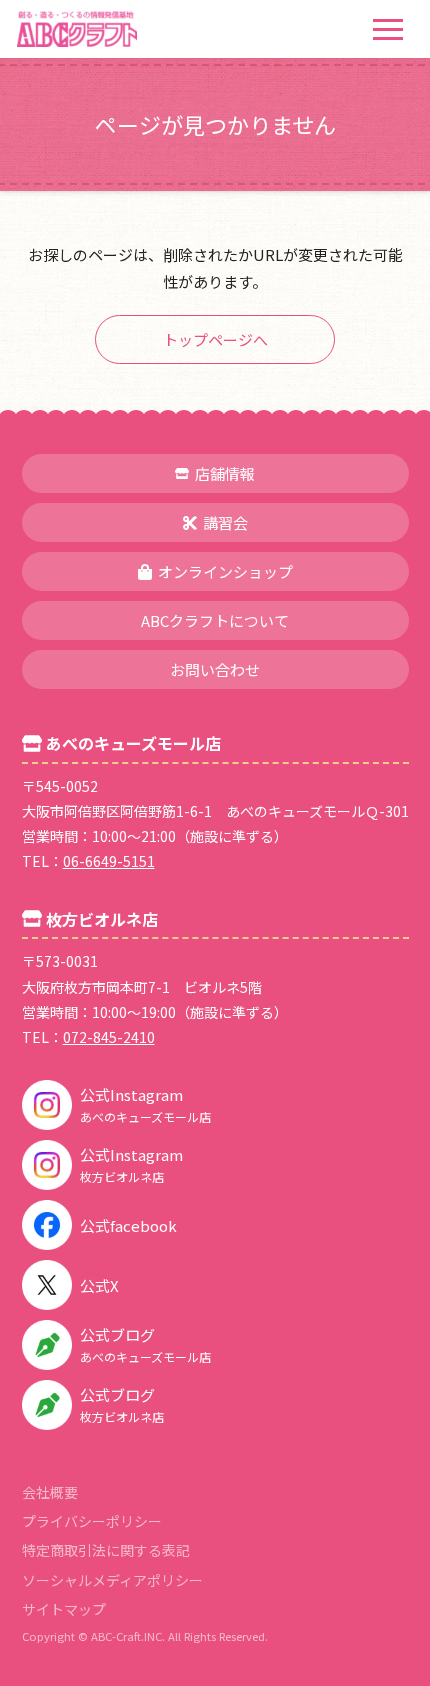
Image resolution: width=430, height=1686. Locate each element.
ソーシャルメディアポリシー (112, 1580)
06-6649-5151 (109, 861)
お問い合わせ (215, 669)
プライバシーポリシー (92, 1521)
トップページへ (215, 339)
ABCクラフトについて (215, 620)
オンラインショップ (225, 571)
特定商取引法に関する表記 (106, 1550)
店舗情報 (225, 473)
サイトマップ (64, 1609)
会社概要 (50, 1492)
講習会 (225, 522)
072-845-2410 (109, 1037)
